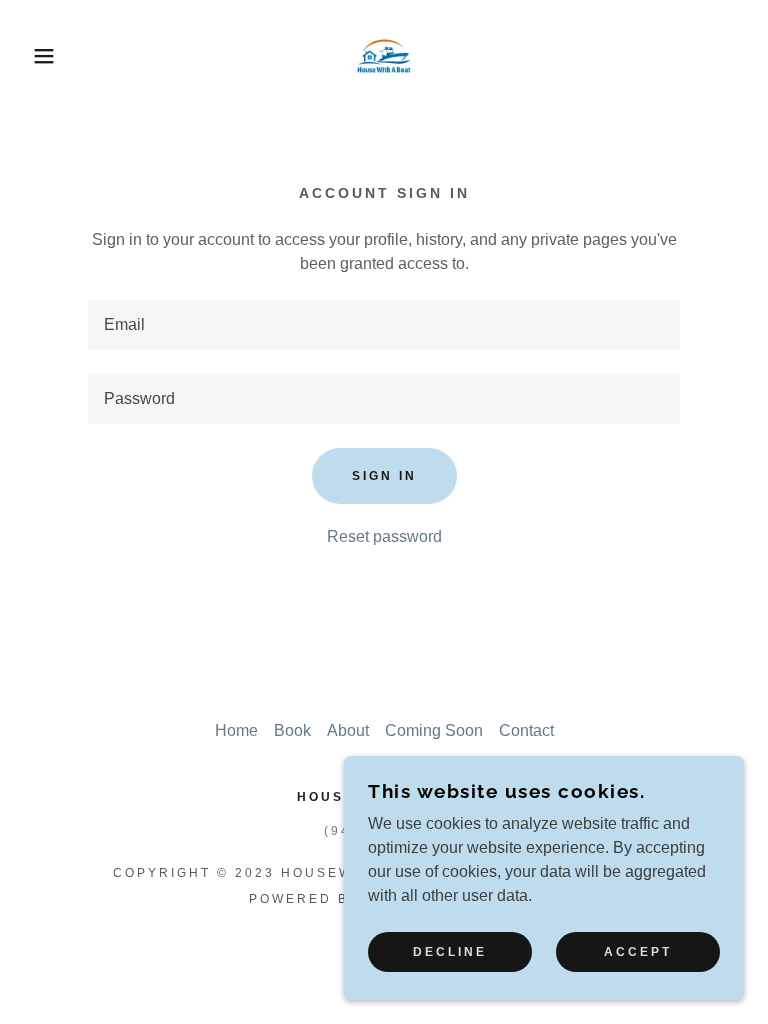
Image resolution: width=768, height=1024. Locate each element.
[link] (384, 56)
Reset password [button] (384, 536)
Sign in (384, 476)
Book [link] (292, 730)
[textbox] (384, 325)
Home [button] (236, 730)
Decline (450, 952)
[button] (38, 56)
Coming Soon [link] (434, 730)
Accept (638, 952)
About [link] (348, 730)
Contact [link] (526, 730)
